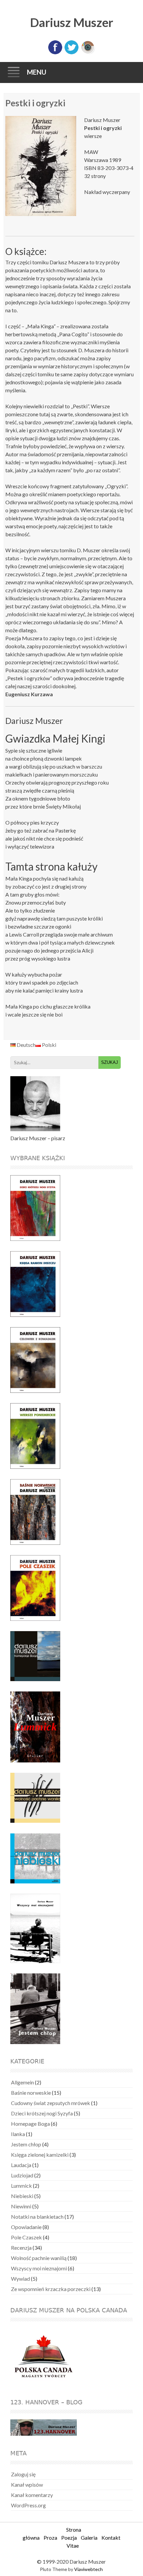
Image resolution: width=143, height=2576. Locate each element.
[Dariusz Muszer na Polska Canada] (48, 2356)
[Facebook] (55, 53)
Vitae (73, 2546)
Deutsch (26, 1045)
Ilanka (18, 2134)
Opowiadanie (26, 2227)
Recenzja (21, 2248)
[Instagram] (88, 53)
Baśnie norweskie (31, 2093)
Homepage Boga (30, 2124)
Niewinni (21, 2206)
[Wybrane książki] (39, 1208)
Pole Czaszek (26, 2237)
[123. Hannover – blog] (44, 2429)
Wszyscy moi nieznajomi (39, 2268)
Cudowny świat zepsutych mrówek (51, 2103)
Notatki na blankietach (37, 2217)
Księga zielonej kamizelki (40, 2155)
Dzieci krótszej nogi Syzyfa (42, 2113)
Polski (49, 1045)
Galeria (89, 2538)
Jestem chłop (26, 2144)
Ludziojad (22, 2175)
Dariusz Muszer (71, 22)
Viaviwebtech (88, 2569)
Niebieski (22, 2196)
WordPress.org (28, 2505)
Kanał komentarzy (32, 2495)
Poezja (69, 2538)
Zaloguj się (23, 2474)
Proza (50, 2538)
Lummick (21, 2186)
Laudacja (21, 2165)
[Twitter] (71, 53)
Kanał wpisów (27, 2485)
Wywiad (20, 2279)
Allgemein (22, 2082)
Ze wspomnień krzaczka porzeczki (51, 2289)
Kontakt (111, 2538)
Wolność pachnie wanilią (39, 2258)
